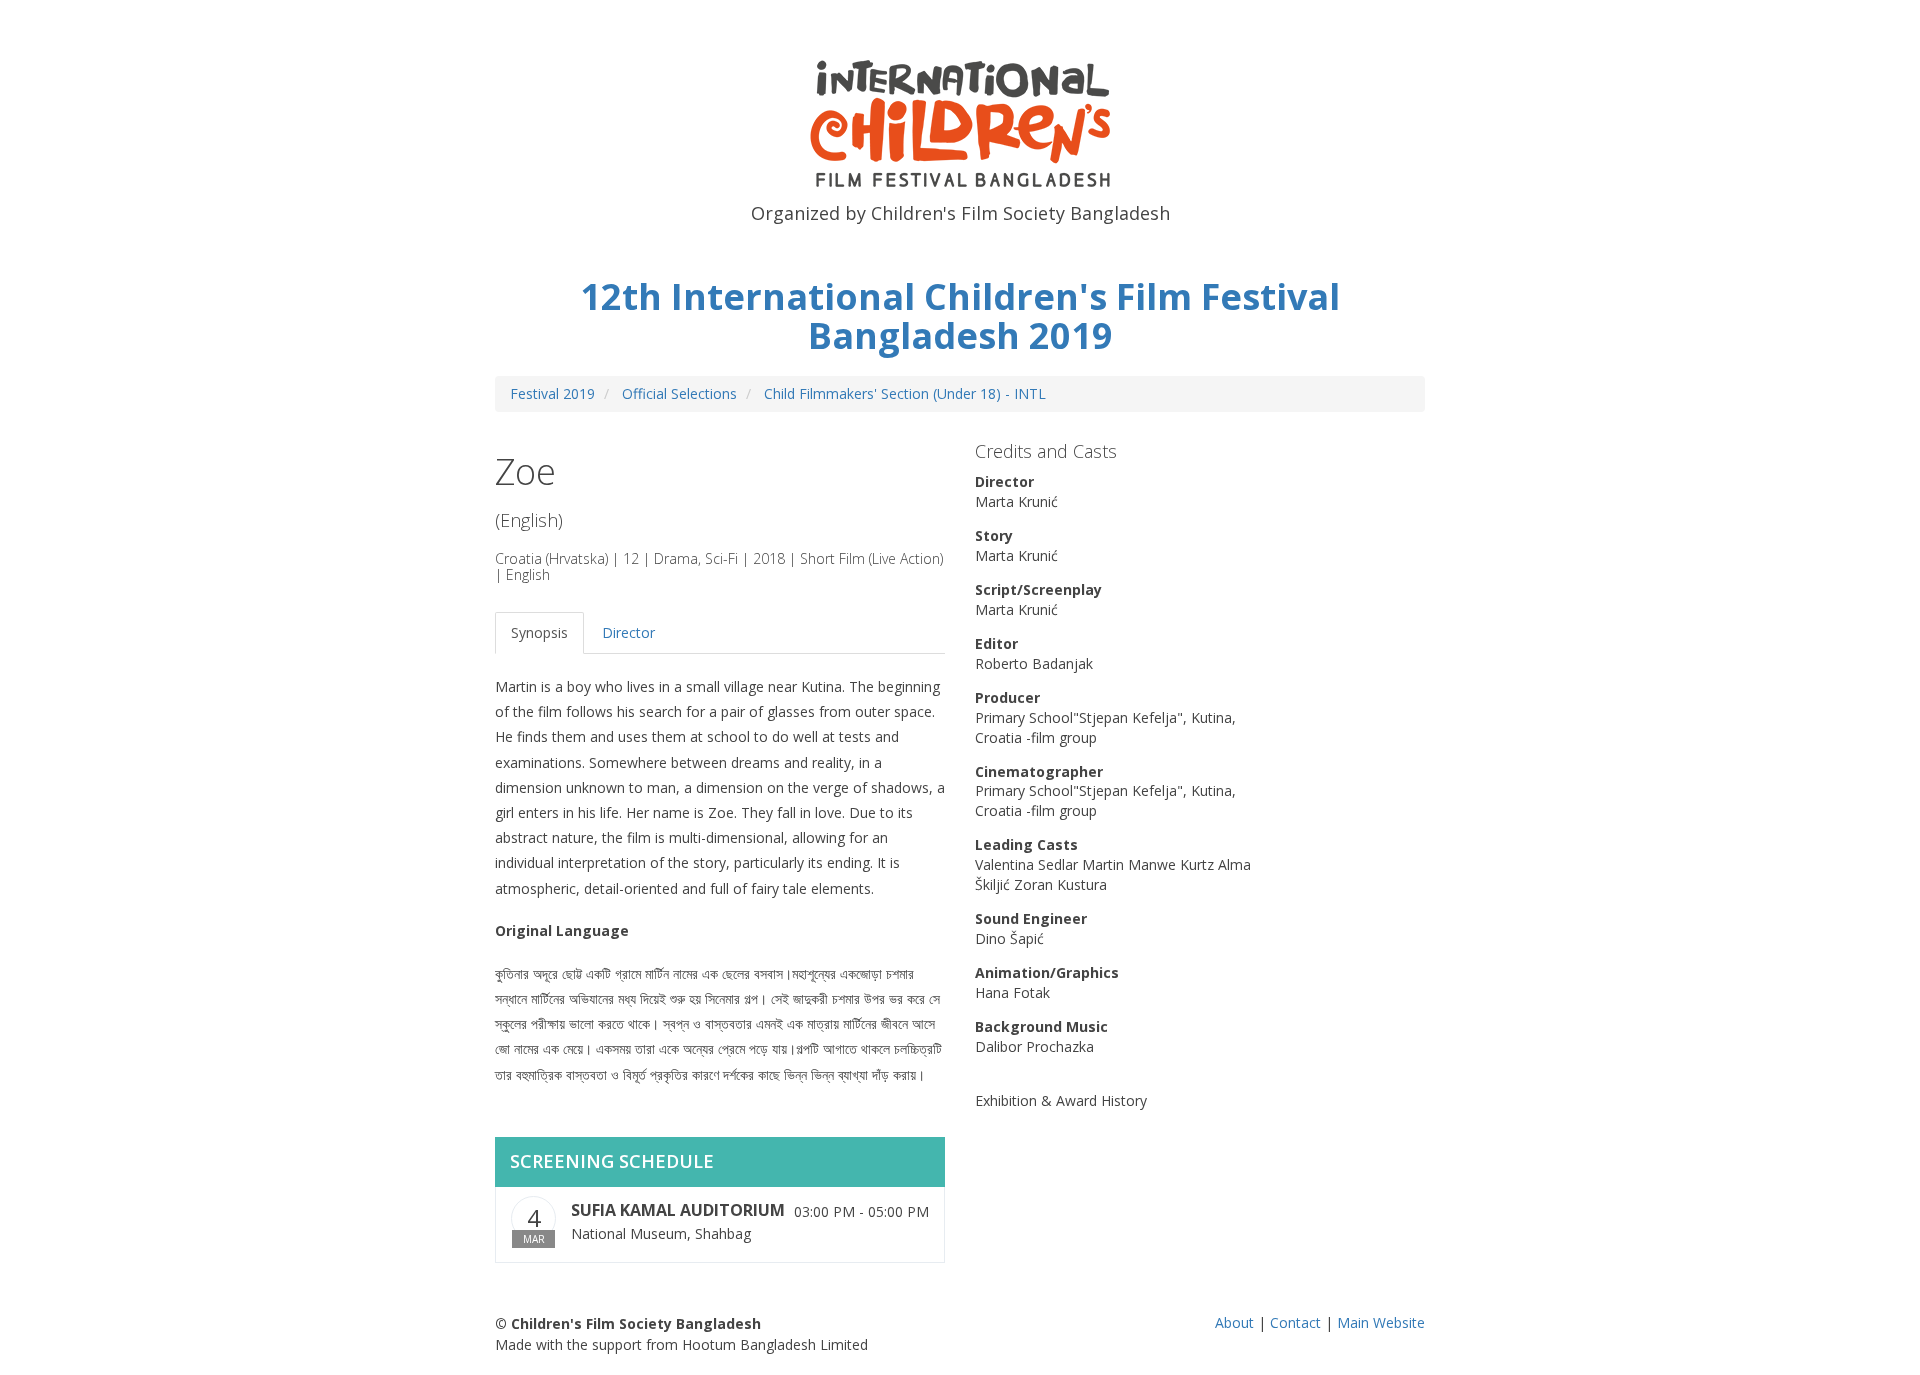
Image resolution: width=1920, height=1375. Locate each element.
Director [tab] (628, 632)
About (1234, 1322)
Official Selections (679, 393)
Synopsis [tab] (539, 632)
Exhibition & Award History (1061, 1100)
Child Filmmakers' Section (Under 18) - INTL (905, 393)
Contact (1295, 1322)
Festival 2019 (552, 393)
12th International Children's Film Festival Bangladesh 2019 (960, 316)
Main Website (1381, 1322)
